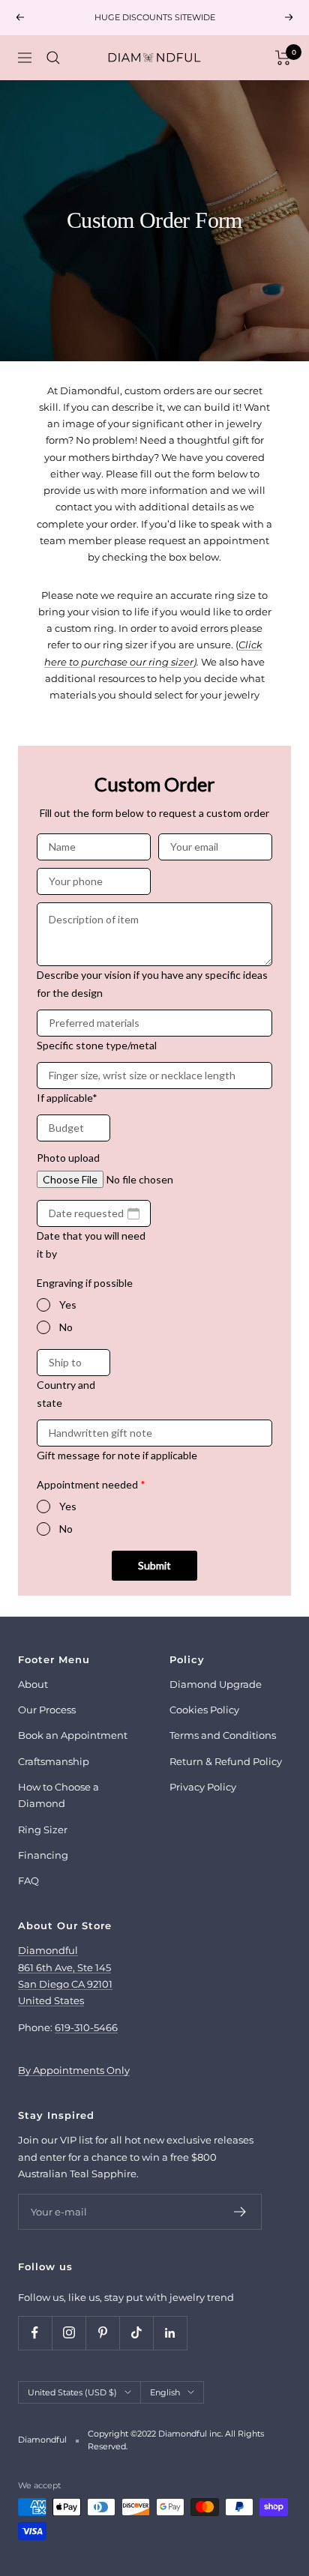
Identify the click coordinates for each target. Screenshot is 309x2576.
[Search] (53, 58)
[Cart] (283, 58)
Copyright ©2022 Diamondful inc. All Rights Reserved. (176, 2440)
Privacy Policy (203, 1787)
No (66, 1327)
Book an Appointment (73, 1735)
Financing (43, 1855)
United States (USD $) (72, 2392)
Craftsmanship (54, 1761)
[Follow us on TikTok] (136, 2333)
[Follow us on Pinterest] (102, 2333)
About (33, 1684)
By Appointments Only (74, 2070)
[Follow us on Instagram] (69, 2333)
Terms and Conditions (223, 1735)
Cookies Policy (204, 1710)
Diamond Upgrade (216, 1684)
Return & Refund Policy (226, 1761)
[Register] (240, 2212)
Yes (68, 1304)
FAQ (28, 1880)
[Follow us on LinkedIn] (170, 2333)
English (165, 2392)
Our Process (47, 1710)
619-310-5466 (86, 2027)
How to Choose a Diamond (58, 1795)
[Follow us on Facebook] (35, 2333)
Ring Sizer (43, 1830)
